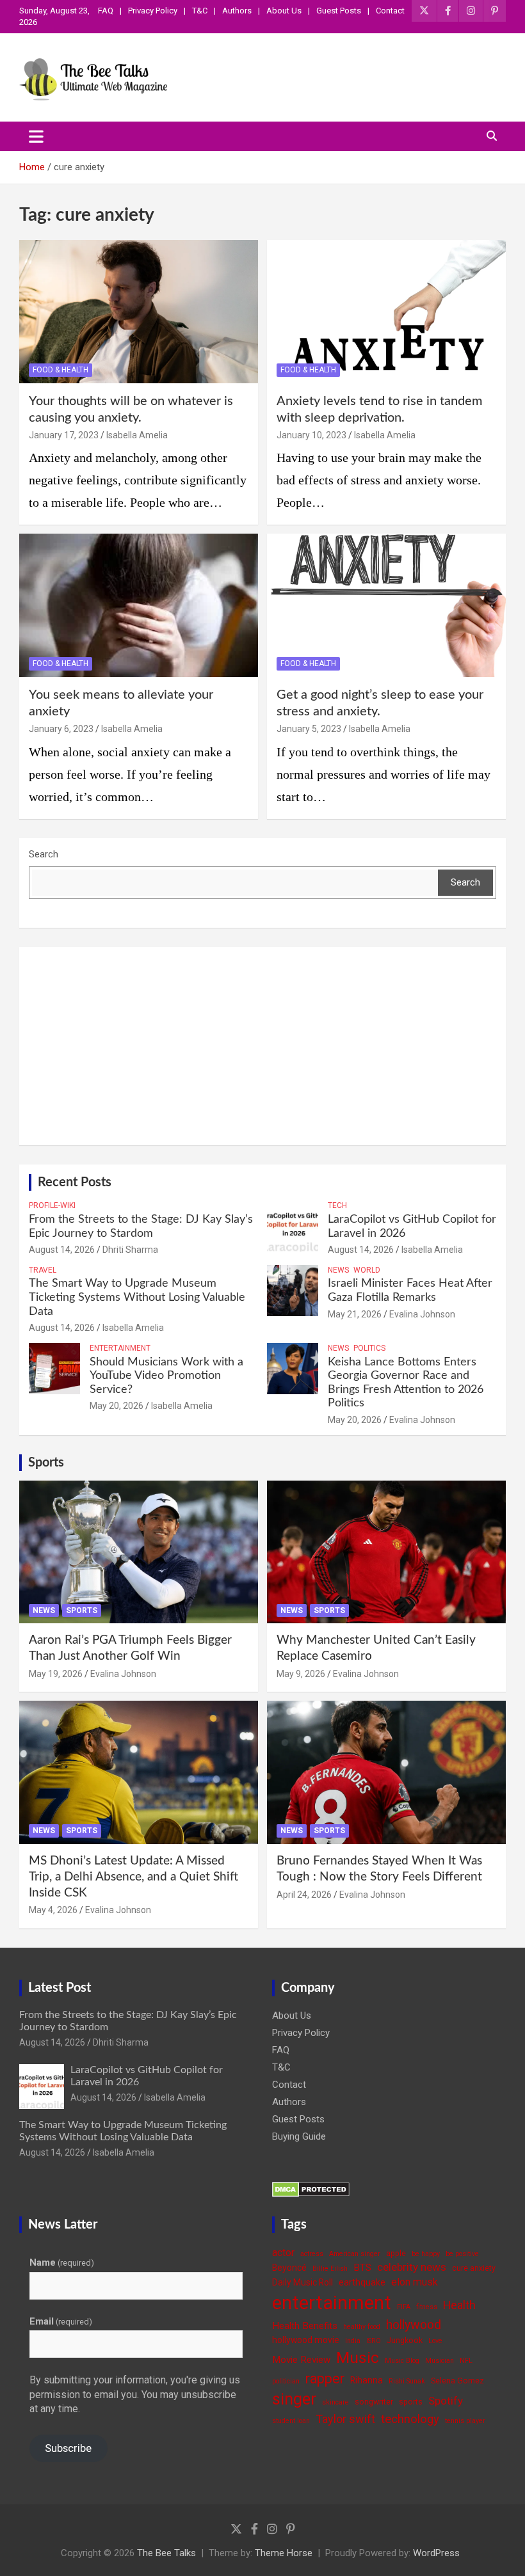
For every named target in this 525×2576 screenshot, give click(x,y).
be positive (462, 2254)
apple (396, 2253)
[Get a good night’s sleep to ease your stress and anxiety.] (386, 606)
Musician (440, 2361)
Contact (390, 11)
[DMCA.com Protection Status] (311, 2188)
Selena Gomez (457, 2381)
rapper (325, 2379)
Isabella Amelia (137, 435)
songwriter (374, 2402)
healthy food (362, 2327)
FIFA (404, 2307)
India (353, 2341)
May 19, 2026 (56, 1674)
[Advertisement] (262, 1046)
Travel (43, 1270)
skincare (335, 2402)
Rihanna (367, 2380)
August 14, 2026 (62, 1250)
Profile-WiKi (52, 1205)
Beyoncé (289, 2268)
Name (62, 2262)
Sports (46, 1463)
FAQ (106, 11)
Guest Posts (339, 11)
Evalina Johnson (422, 1314)
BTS (362, 2268)
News (338, 1270)
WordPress (436, 2553)
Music (358, 2357)
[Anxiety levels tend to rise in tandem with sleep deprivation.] (386, 311)
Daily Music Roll (303, 2282)
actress (312, 2254)
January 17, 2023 (64, 435)
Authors (237, 11)
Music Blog (402, 2361)
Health (459, 2305)
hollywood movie (306, 2340)
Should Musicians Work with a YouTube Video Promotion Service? (166, 1376)
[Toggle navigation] (36, 136)
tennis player (465, 2421)
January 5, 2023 (309, 729)
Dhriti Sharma (130, 1250)
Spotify (446, 2401)
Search (44, 854)
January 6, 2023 (61, 729)
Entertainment (120, 1348)
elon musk (415, 2282)
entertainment (332, 2303)
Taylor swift (345, 2419)
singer (294, 2399)
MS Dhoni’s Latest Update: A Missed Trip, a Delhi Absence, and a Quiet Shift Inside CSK (133, 1877)
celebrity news (412, 2267)
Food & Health (61, 370)
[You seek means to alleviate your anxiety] (139, 606)
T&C (200, 11)
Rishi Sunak (407, 2381)
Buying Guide (299, 2136)
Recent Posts (75, 1182)
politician (286, 2381)
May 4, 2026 (53, 1910)
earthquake (362, 2282)
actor (283, 2253)
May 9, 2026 (301, 1674)
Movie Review (301, 2360)
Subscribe (68, 2448)
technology (410, 2419)
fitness (427, 2307)
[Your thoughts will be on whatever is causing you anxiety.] (139, 311)
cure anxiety (474, 2268)
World (367, 1270)
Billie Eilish (330, 2269)
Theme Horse (284, 2553)
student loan (291, 2421)
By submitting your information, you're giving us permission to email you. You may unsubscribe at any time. (135, 2394)
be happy (426, 2254)
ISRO (374, 2341)
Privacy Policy (153, 11)
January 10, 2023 (311, 435)
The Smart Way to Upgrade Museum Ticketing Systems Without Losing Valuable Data (137, 1297)
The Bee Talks (166, 2553)
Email (61, 2321)
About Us (284, 11)
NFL (466, 2361)
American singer (355, 2254)
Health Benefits (305, 2326)
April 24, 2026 (304, 1895)
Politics (369, 1348)
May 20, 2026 (117, 1406)
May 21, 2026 (355, 1314)
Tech (337, 1205)
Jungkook (405, 2340)
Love (435, 2341)
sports (411, 2402)
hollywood (414, 2325)
